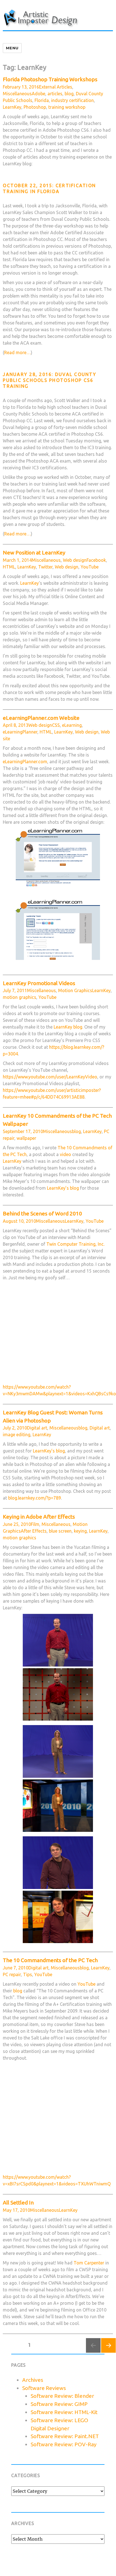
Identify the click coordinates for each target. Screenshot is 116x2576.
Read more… (18, 352)
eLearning (72, 725)
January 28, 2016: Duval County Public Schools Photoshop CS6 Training (50, 380)
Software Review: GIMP (59, 2404)
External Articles (56, 87)
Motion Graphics (75, 990)
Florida (42, 100)
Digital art (37, 1428)
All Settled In (18, 2203)
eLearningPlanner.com (25, 762)
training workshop (67, 107)
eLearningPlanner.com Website (41, 718)
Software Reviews (44, 2388)
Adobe (38, 94)
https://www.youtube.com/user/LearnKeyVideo (50, 1077)
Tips (28, 1974)
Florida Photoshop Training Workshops (50, 79)
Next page (108, 2353)
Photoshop (35, 107)
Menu (12, 48)
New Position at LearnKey (34, 553)
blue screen (60, 1531)
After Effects (34, 1531)
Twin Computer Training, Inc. (75, 1244)
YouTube (90, 567)
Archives (33, 2380)
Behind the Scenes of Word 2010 (42, 1213)
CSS (56, 725)
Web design (75, 560)
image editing (17, 1435)
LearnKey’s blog (63, 1188)
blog (69, 94)
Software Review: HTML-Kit (64, 2412)
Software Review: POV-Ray (64, 2444)
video (65, 1154)
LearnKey (12, 107)
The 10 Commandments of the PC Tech (50, 1960)
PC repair (12, 1974)
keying (80, 1531)
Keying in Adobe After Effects (39, 1517)
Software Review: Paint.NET (65, 2436)
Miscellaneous (17, 94)
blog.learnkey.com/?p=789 (35, 1498)
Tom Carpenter (89, 2263)
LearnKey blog (68, 1027)
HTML (9, 567)
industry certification (72, 100)
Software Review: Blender (62, 2396)
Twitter (45, 567)
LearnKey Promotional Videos (39, 983)
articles (55, 94)
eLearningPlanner (20, 732)
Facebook (96, 560)
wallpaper (26, 1138)
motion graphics (20, 997)
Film (35, 1524)
